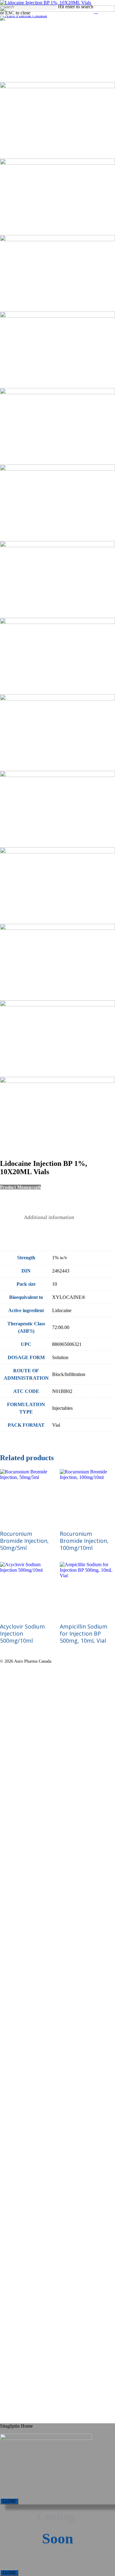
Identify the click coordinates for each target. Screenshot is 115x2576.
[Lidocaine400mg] (57, 10)
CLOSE (9, 2501)
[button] (20, 1187)
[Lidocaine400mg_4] (57, 392)
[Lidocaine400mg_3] (57, 316)
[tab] (49, 1218)
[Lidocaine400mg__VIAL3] (57, 163)
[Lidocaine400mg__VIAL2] (57, 86)
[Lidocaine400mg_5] (57, 469)
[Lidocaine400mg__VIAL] (46, 3)
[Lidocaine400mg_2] (57, 239)
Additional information (49, 1217)
